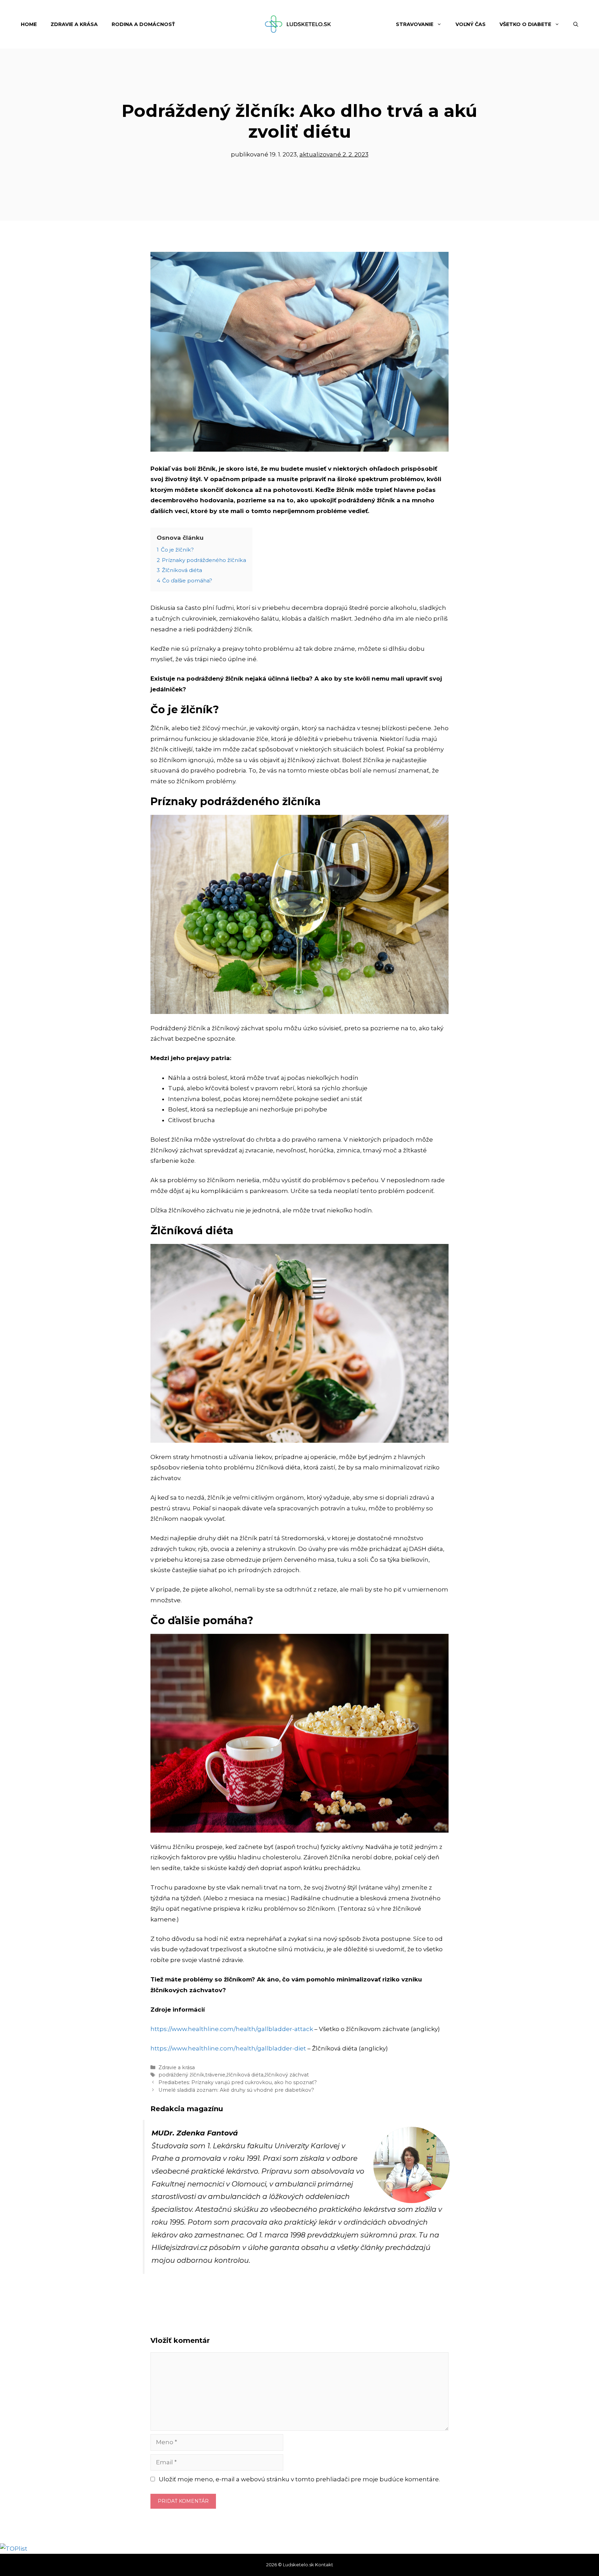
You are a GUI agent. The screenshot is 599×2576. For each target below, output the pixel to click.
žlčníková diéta (245, 2075)
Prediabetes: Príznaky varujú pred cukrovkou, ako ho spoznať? (238, 2082)
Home (29, 24)
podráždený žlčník (181, 2075)
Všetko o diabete (525, 24)
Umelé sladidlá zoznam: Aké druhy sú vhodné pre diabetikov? (236, 2090)
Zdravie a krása (74, 24)
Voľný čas (471, 24)
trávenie (215, 2075)
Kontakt (324, 2565)
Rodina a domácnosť (143, 24)
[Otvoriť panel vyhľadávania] (576, 24)
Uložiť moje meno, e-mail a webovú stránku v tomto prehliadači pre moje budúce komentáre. (299, 2479)
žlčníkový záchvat (287, 2075)
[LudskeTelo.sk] (299, 24)
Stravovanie (415, 24)
